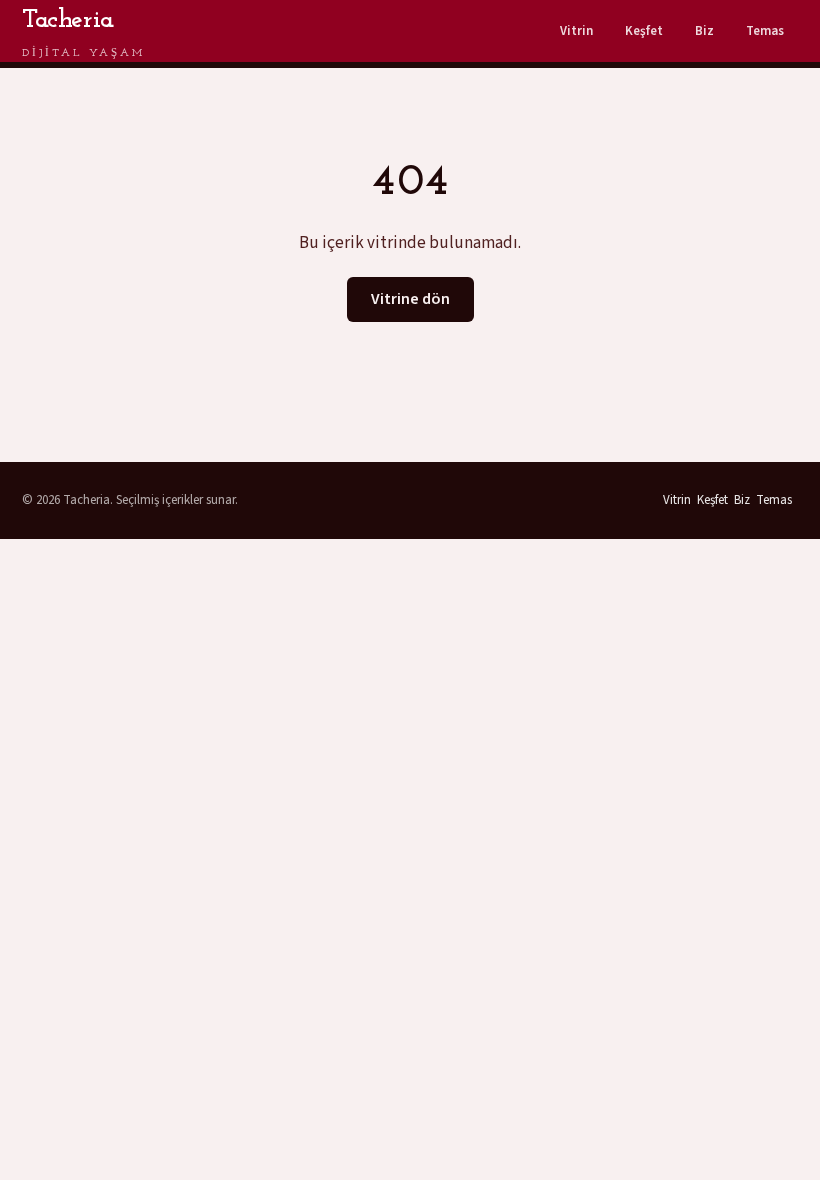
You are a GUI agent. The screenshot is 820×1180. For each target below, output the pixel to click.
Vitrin (576, 31)
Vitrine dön (410, 299)
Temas (765, 31)
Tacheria (83, 33)
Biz (704, 31)
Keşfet (644, 31)
